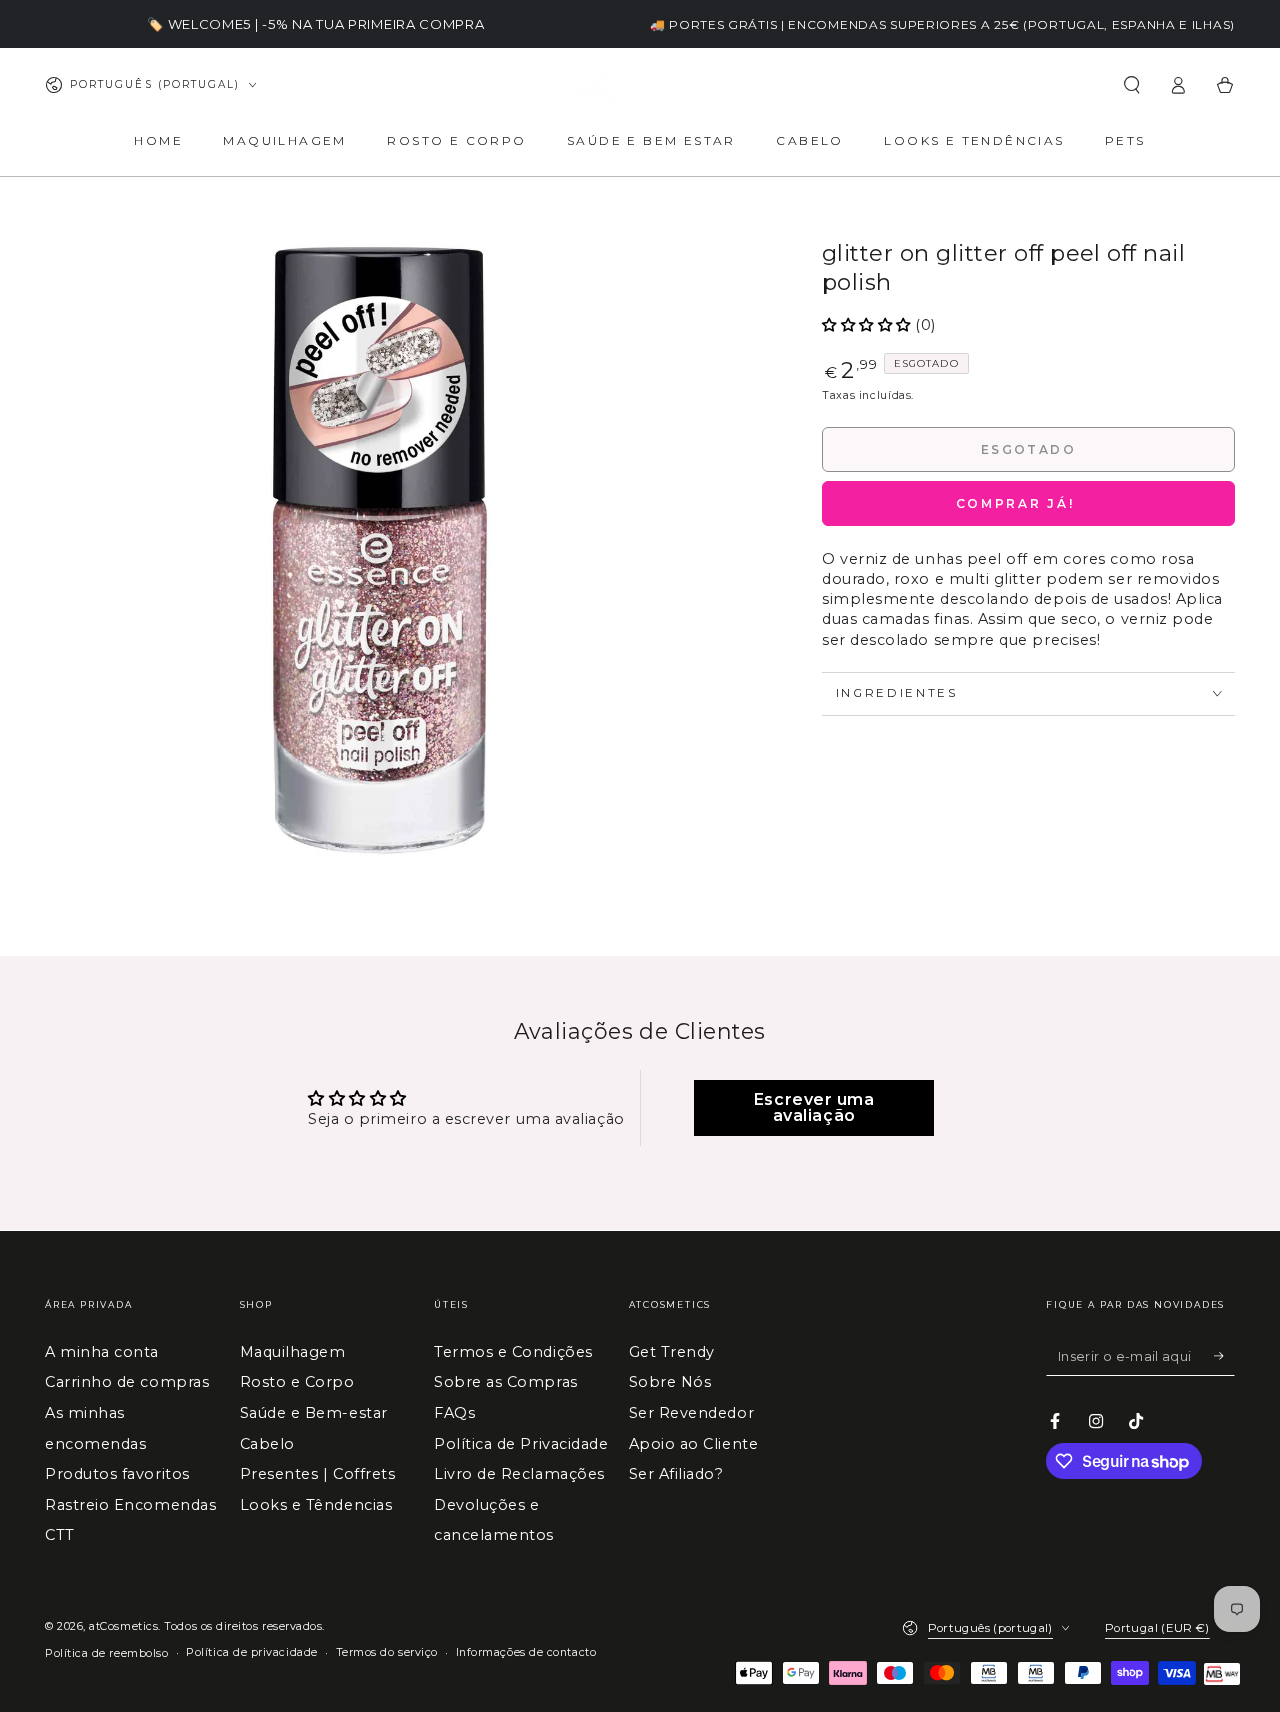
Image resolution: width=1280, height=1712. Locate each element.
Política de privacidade (251, 1652)
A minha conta (102, 1352)
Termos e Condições (513, 1352)
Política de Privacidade (521, 1444)
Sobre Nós (670, 1382)
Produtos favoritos (117, 1474)
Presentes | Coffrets (318, 1474)
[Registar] (1224, 1356)
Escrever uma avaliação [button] (814, 1107)
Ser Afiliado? (676, 1474)
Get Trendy (672, 1352)
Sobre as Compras (506, 1382)
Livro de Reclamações (519, 1474)
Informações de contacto (526, 1652)
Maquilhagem (293, 1352)
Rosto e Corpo (297, 1382)
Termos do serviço (387, 1652)
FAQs (454, 1413)
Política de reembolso (106, 1653)
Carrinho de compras (127, 1382)
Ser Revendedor (692, 1413)
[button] (1131, 85)
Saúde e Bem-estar (314, 1413)
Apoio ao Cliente (694, 1444)
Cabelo (267, 1444)
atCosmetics (123, 1626)
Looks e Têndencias (316, 1505)
